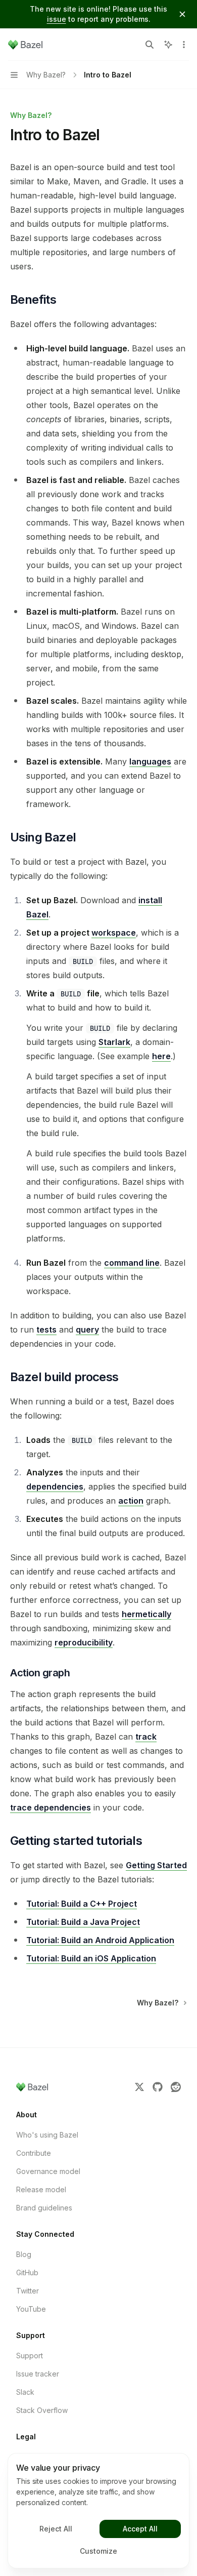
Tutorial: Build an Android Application (100, 1940)
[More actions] (184, 45)
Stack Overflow (42, 2410)
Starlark (114, 1042)
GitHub (27, 2272)
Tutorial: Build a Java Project (83, 1922)
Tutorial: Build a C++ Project (82, 1904)
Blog (24, 2254)
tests (46, 1330)
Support (30, 2356)
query (87, 1330)
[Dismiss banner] (182, 14)
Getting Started (156, 1865)
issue (57, 19)
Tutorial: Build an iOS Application (91, 1958)
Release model (41, 2189)
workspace (114, 933)
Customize (98, 2551)
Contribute (34, 2153)
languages (150, 761)
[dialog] (98, 2511)
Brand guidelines (44, 2208)
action (131, 1501)
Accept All (140, 2529)
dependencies (55, 1486)
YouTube (31, 2309)
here (161, 1056)
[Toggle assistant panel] (168, 45)
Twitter (28, 2291)
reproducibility (84, 1642)
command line (132, 1263)
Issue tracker (38, 2374)
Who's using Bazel (47, 2135)
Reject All (56, 2529)
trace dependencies (51, 1807)
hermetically (146, 1614)
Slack (25, 2392)
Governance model (48, 2171)
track (146, 1737)
